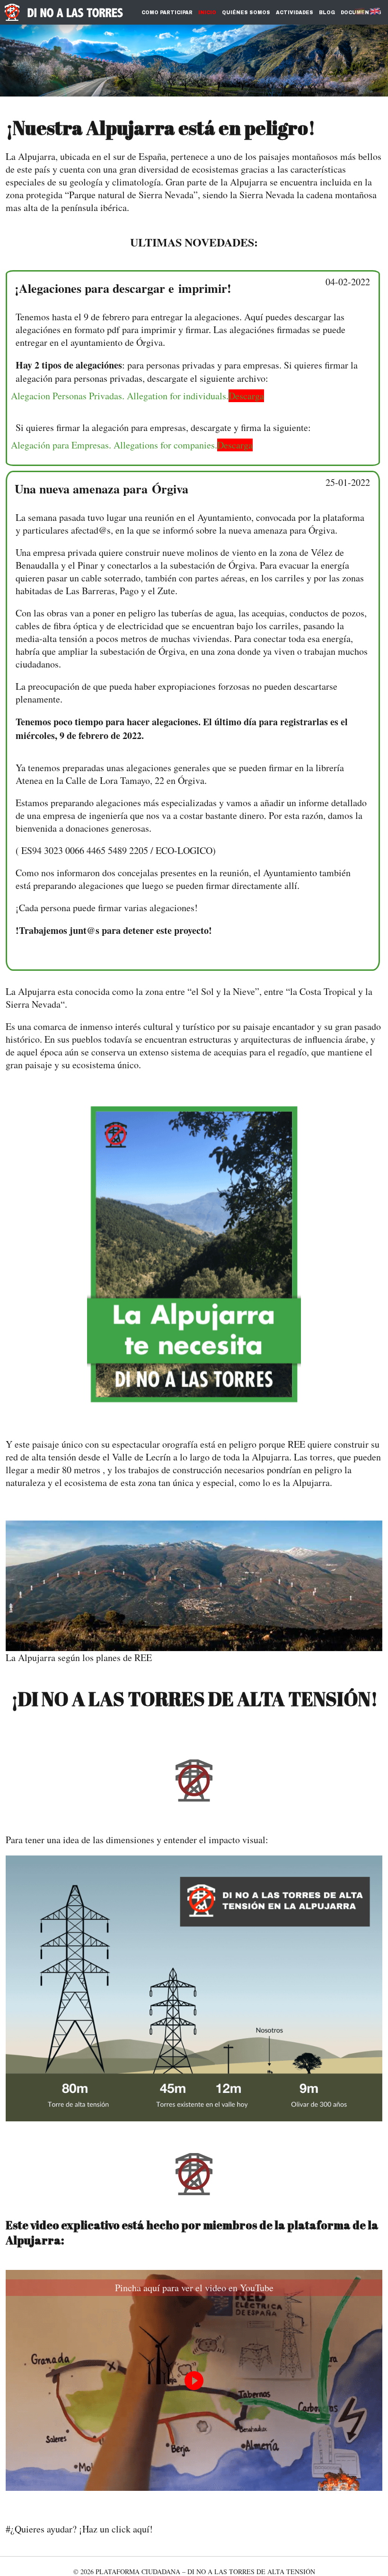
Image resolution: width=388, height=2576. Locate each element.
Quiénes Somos (246, 13)
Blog (327, 13)
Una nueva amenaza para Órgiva (101, 489)
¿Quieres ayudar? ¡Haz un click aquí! (82, 2529)
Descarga (246, 396)
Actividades (295, 13)
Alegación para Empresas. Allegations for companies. (114, 445)
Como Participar (167, 13)
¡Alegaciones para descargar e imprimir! (123, 288)
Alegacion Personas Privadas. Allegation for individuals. (120, 396)
